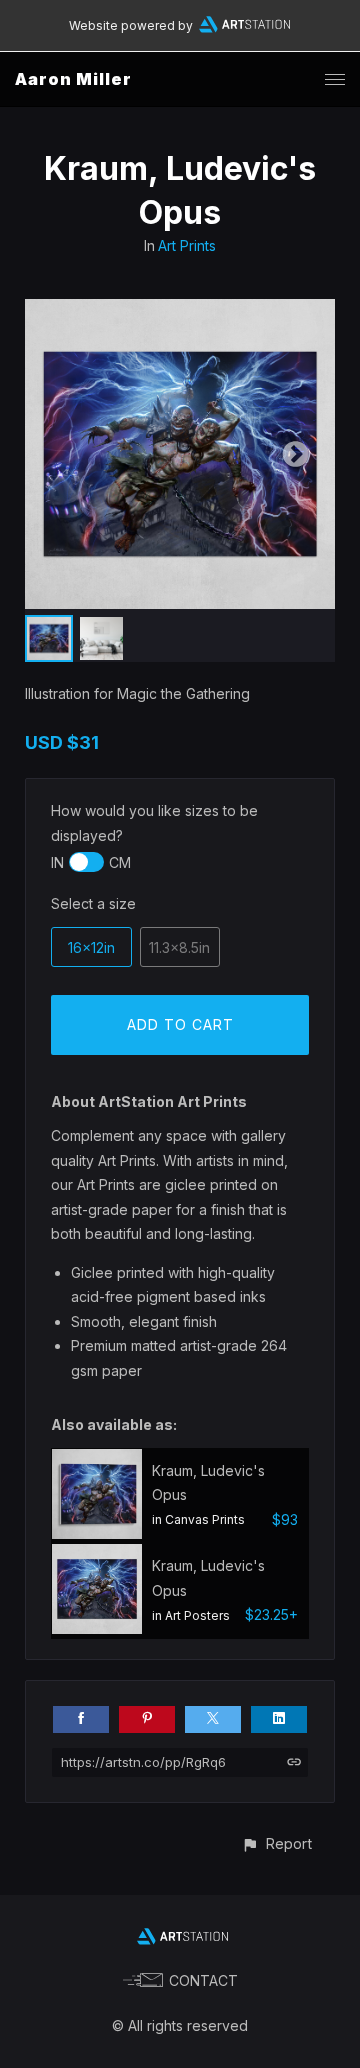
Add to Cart (180, 1024)
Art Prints (187, 245)
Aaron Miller (73, 79)
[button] (276, 1843)
